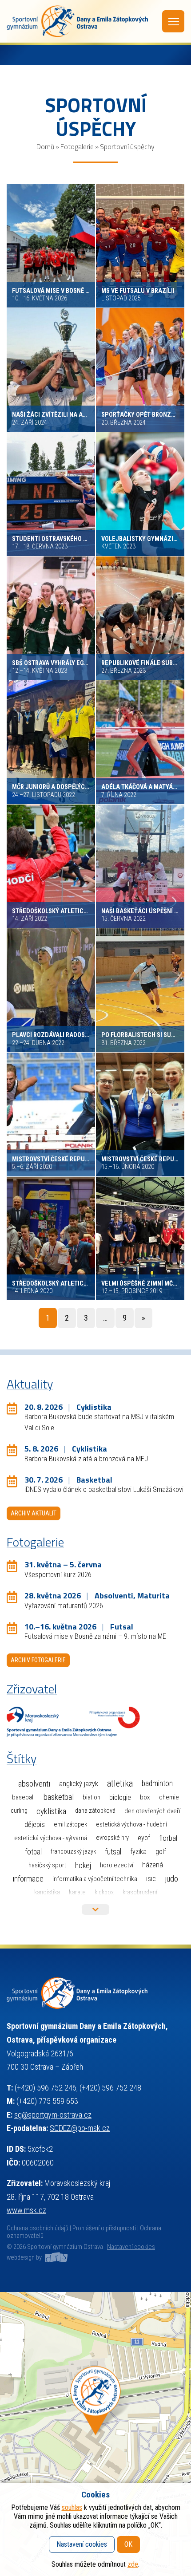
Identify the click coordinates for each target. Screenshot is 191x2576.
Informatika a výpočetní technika (95, 1879)
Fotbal (33, 1852)
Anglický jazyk (79, 1784)
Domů (45, 146)
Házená (153, 1865)
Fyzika (138, 1852)
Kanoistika (47, 1892)
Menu (173, 21)
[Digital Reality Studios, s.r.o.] (56, 2258)
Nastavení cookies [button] (131, 2247)
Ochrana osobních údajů (38, 2228)
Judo (171, 1879)
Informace (28, 1879)
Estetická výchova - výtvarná (51, 1838)
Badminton (157, 1783)
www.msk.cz (26, 2210)
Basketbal (59, 1797)
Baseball (23, 1797)
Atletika (120, 1784)
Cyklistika (51, 1811)
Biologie (120, 1797)
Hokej (83, 1865)
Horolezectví (117, 1865)
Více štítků (95, 1909)
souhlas (72, 2507)
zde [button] (133, 2564)
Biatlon (92, 1797)
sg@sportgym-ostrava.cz (53, 2115)
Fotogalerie (77, 146)
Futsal (113, 1852)
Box (145, 1797)
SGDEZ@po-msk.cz (80, 2128)
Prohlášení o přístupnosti (104, 2228)
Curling (19, 1811)
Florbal (168, 1838)
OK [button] (128, 2544)
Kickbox (104, 1892)
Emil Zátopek (70, 1825)
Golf (161, 1852)
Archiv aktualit (34, 1513)
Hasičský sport (47, 1865)
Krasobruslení (140, 1892)
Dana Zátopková (95, 1811)
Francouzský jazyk (73, 1852)
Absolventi (34, 1784)
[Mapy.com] (95, 2434)
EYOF (144, 1838)
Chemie (169, 1797)
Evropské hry (112, 1838)
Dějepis (35, 1824)
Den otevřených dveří (152, 1811)
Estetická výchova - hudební (131, 1825)
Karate (77, 1892)
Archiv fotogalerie (38, 1660)
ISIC (151, 1879)
